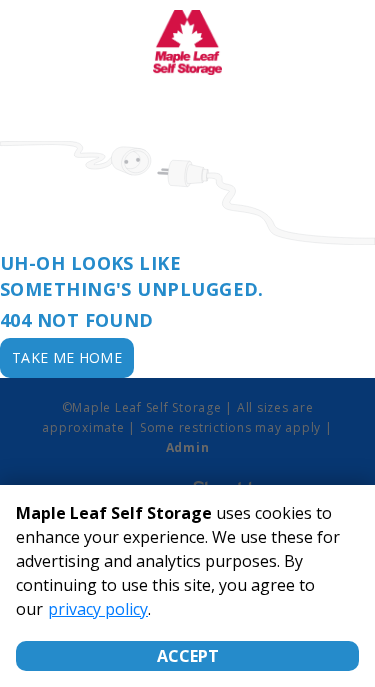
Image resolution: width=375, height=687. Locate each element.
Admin (188, 447)
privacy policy (98, 609)
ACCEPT (188, 656)
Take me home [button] (67, 357)
